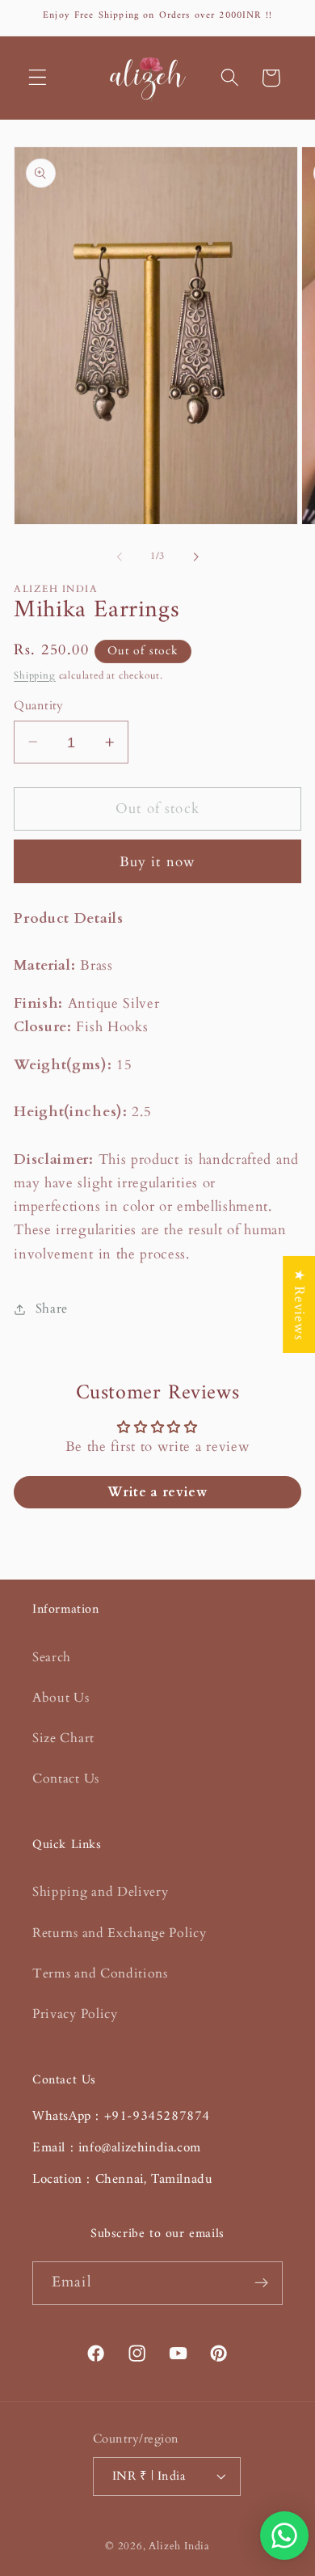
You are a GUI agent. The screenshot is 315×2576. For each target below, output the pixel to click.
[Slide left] (120, 556)
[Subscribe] (261, 2283)
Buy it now (158, 862)
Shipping (34, 676)
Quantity (39, 705)
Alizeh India (179, 2546)
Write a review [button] (157, 1492)
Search (52, 1657)
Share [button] (52, 1309)
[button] (38, 78)
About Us (61, 1698)
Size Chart (63, 1738)
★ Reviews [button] (299, 1304)
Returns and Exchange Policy (120, 1933)
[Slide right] (195, 556)
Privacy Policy (75, 2014)
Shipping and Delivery (101, 1892)
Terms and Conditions (100, 1973)
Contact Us (66, 1779)
